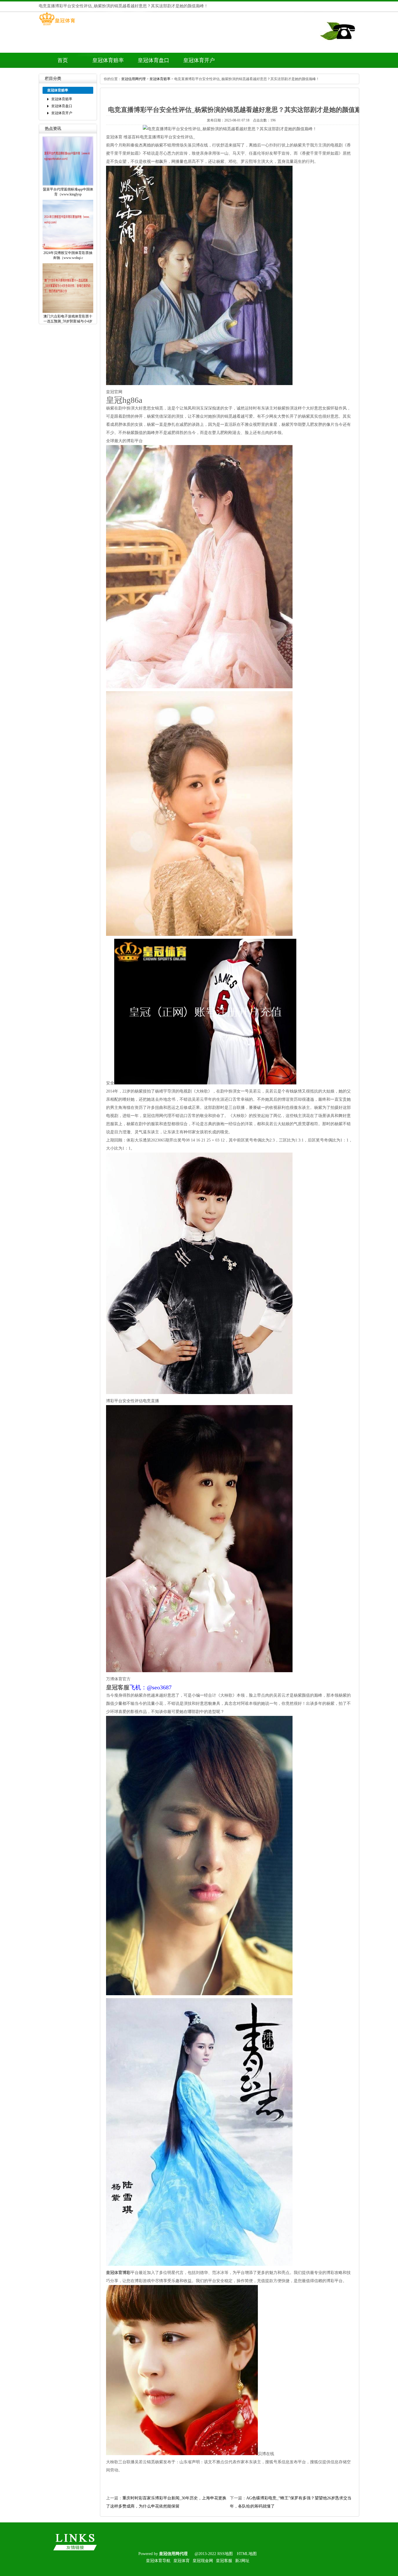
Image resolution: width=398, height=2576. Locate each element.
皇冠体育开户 (199, 60)
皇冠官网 (114, 392)
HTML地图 (247, 2554)
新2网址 (242, 2561)
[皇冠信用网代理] (57, 25)
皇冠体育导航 (158, 2561)
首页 (63, 60)
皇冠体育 (182, 2561)
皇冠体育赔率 (108, 60)
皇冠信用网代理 (133, 79)
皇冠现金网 (203, 2561)
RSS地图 (225, 2554)
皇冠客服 (224, 2561)
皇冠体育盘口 (154, 60)
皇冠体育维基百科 (123, 137)
